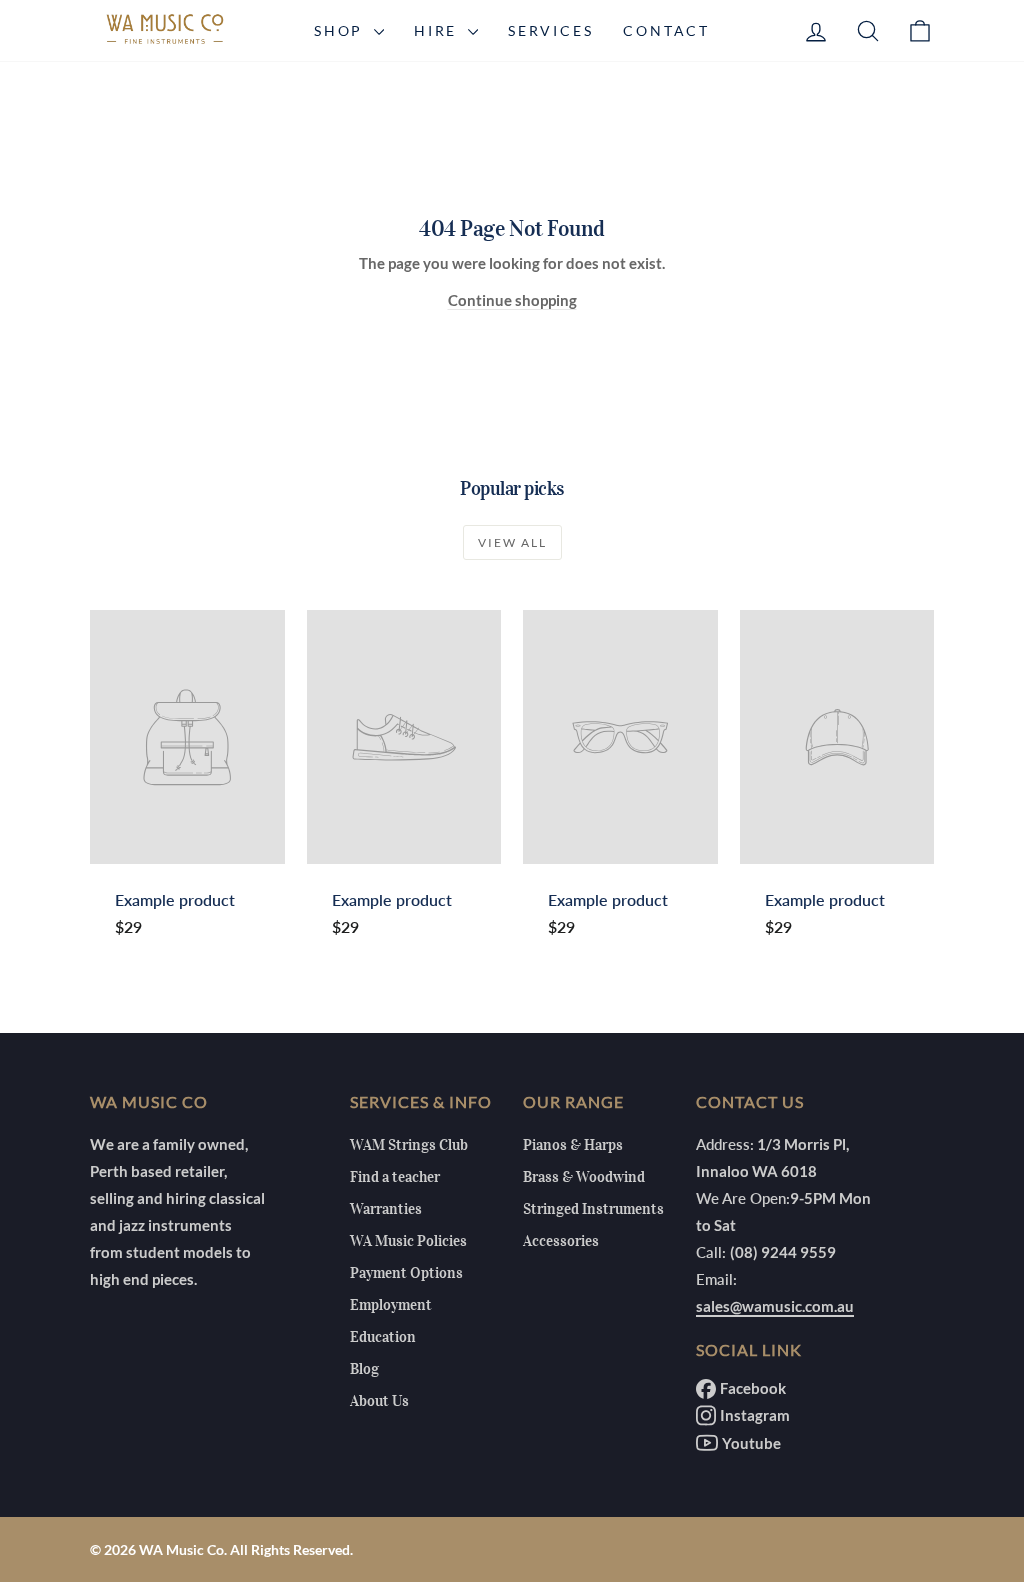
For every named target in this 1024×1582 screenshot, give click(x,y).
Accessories (561, 1241)
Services (550, 30)
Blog (364, 1369)
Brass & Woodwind (584, 1177)
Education (383, 1337)
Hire (438, 30)
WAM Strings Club (409, 1145)
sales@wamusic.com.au (775, 1306)
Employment (391, 1305)
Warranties (386, 1209)
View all (512, 542)
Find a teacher (395, 1177)
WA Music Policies (408, 1241)
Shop (341, 30)
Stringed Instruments (593, 1209)
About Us (379, 1401)
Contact (666, 30)
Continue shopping (512, 300)
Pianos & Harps (573, 1145)
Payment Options (406, 1273)
